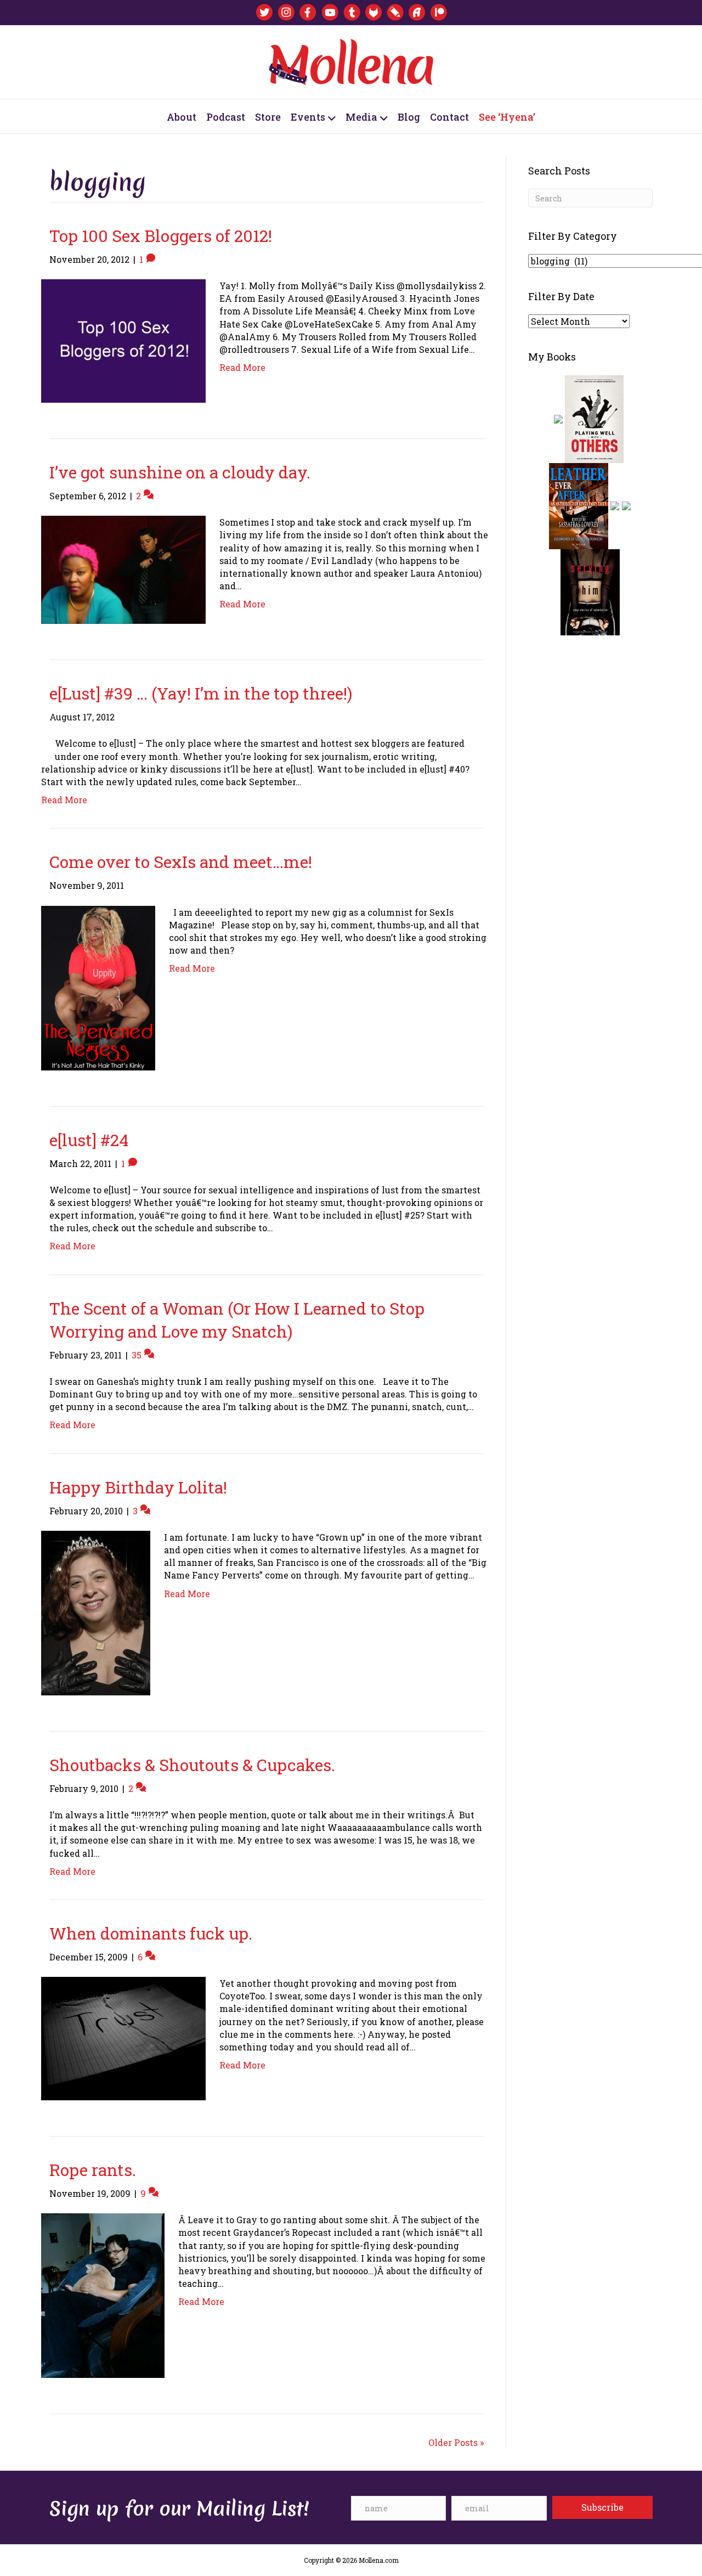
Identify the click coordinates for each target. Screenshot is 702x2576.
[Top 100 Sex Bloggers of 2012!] (123, 340)
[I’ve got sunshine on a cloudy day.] (123, 569)
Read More (242, 367)
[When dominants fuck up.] (123, 2037)
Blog (409, 117)
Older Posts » (456, 2442)
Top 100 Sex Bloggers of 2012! (161, 236)
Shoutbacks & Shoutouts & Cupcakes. (192, 1765)
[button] (602, 2507)
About (182, 117)
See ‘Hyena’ (507, 117)
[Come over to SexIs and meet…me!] (98, 987)
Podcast (226, 117)
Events (308, 117)
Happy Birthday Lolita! (138, 1487)
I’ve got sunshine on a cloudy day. (180, 472)
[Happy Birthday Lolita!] (96, 1612)
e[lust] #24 (89, 1140)
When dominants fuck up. (151, 1933)
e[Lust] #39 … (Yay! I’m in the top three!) (201, 693)
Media (361, 117)
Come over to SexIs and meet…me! (181, 862)
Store (268, 117)
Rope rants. (93, 2170)
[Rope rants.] (103, 2295)
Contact (449, 117)
